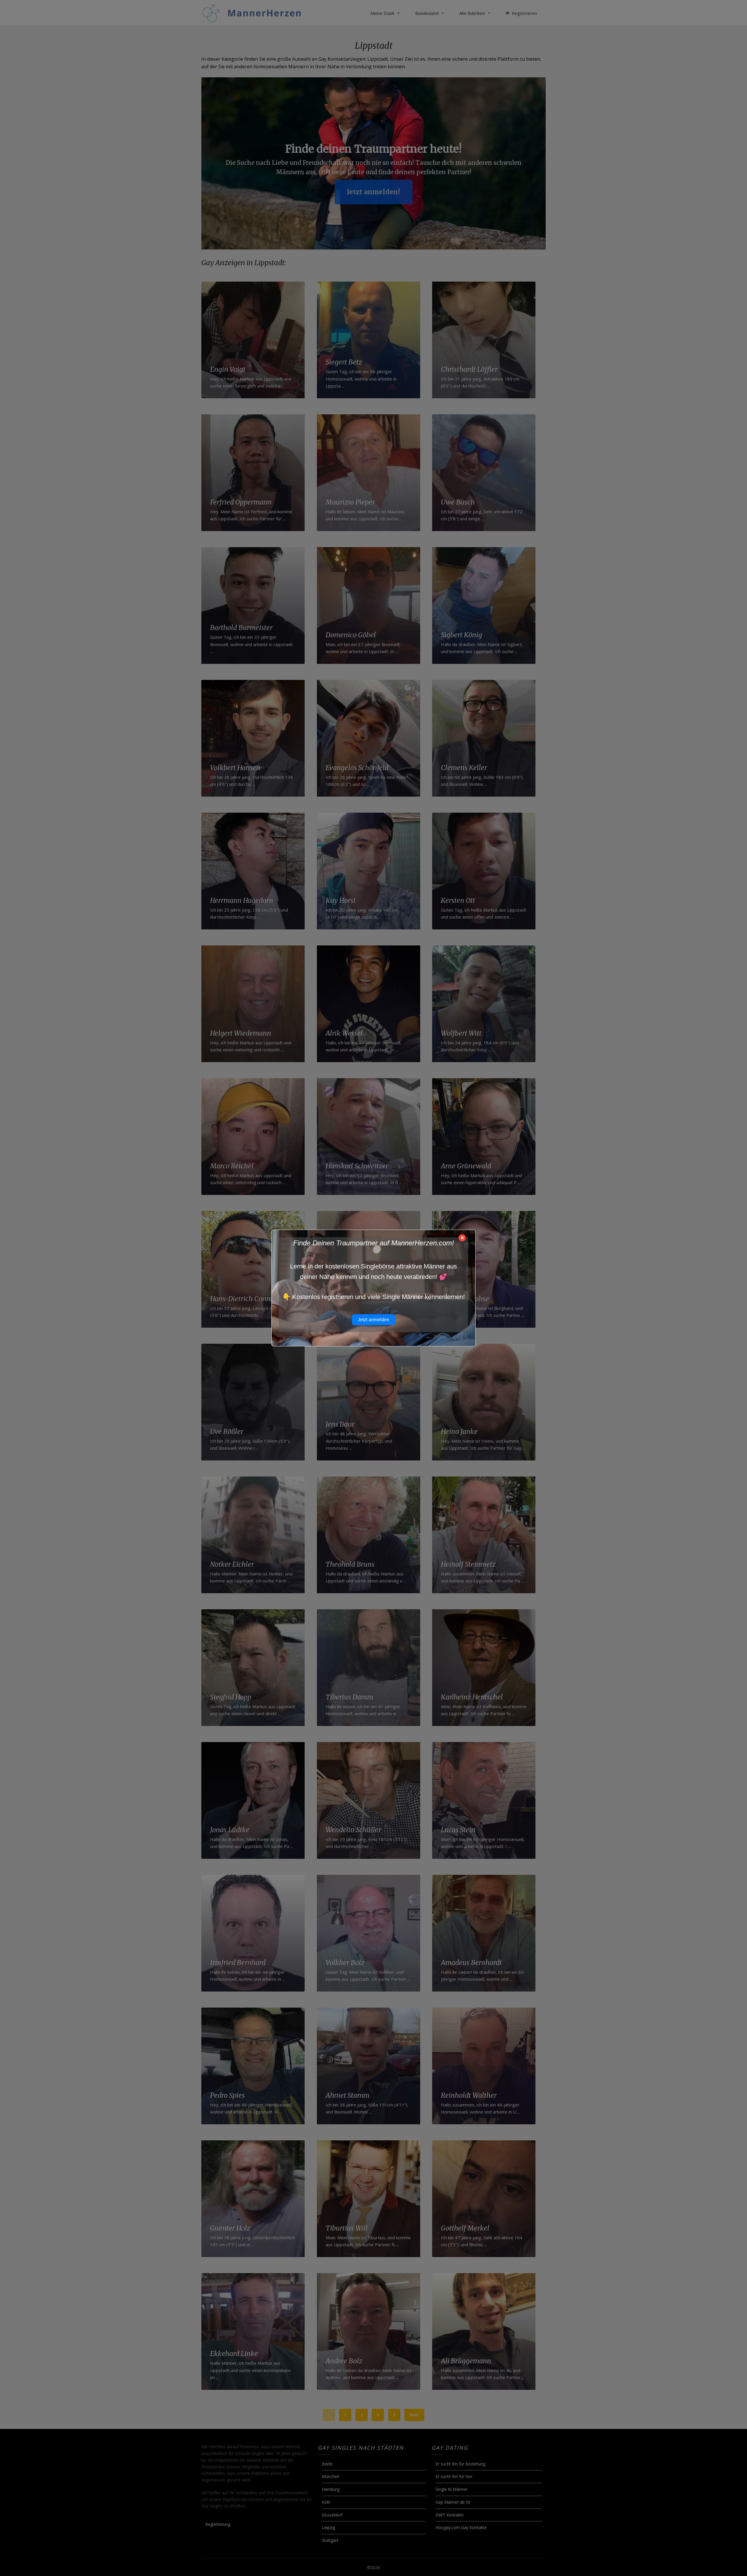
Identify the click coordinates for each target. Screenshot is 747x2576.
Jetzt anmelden (373, 1320)
